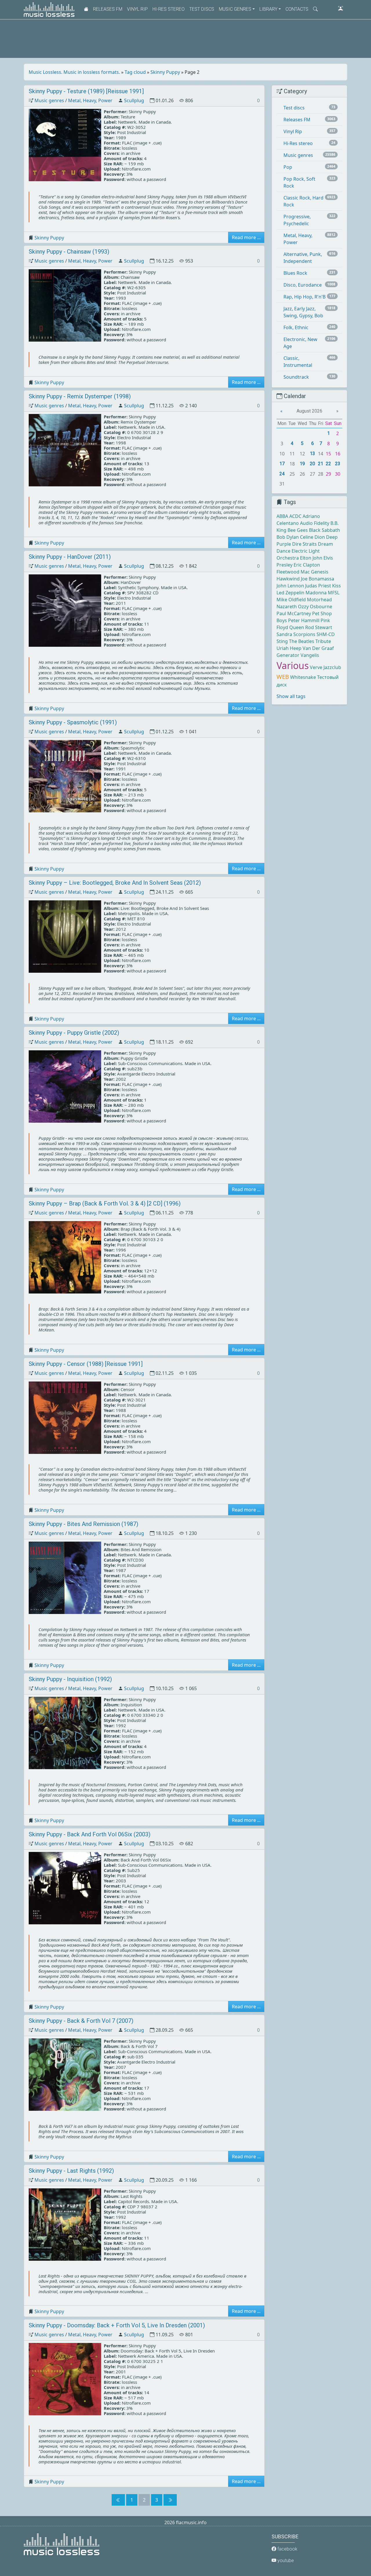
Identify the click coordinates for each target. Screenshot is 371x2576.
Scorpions (304, 634)
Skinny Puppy (165, 72)
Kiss (337, 586)
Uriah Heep (289, 648)
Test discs (202, 9)
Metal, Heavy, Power (90, 100)
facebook (287, 2549)
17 (282, 464)
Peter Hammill (304, 620)
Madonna (316, 593)
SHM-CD (326, 634)
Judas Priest (318, 586)
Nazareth (287, 607)
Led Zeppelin (290, 593)
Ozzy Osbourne (315, 607)
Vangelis (310, 655)
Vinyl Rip (137, 9)
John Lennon (290, 586)
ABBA (282, 516)
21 (321, 464)
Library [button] (268, 9)
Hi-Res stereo (169, 9)
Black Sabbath (324, 530)
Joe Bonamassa (318, 579)
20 (312, 464)
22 (328, 464)
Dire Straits (304, 544)
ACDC (295, 516)
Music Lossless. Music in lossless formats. (74, 72)
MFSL (334, 593)
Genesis (320, 572)
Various (293, 665)
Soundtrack (296, 377)
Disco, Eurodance (303, 285)
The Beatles (302, 641)
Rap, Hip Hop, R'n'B (304, 297)
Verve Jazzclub (325, 667)
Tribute (323, 641)
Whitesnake (303, 677)
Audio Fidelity (315, 523)
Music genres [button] (235, 9)
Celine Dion (312, 537)
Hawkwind (288, 579)
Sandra (284, 634)
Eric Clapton (307, 565)
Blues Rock (295, 273)
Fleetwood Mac (293, 572)
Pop (288, 167)
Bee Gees (298, 530)
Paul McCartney (294, 613)
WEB (283, 677)
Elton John (311, 558)
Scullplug (134, 100)
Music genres (49, 100)
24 (282, 474)
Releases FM (108, 9)
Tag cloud (135, 72)
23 (338, 464)
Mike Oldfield (291, 600)
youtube (285, 2561)
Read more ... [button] (246, 237)
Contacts (297, 9)
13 (312, 454)
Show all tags (291, 696)
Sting (282, 641)
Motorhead (319, 600)
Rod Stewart (319, 627)
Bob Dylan (288, 537)
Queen (297, 627)
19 (302, 464)
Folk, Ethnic (296, 327)
